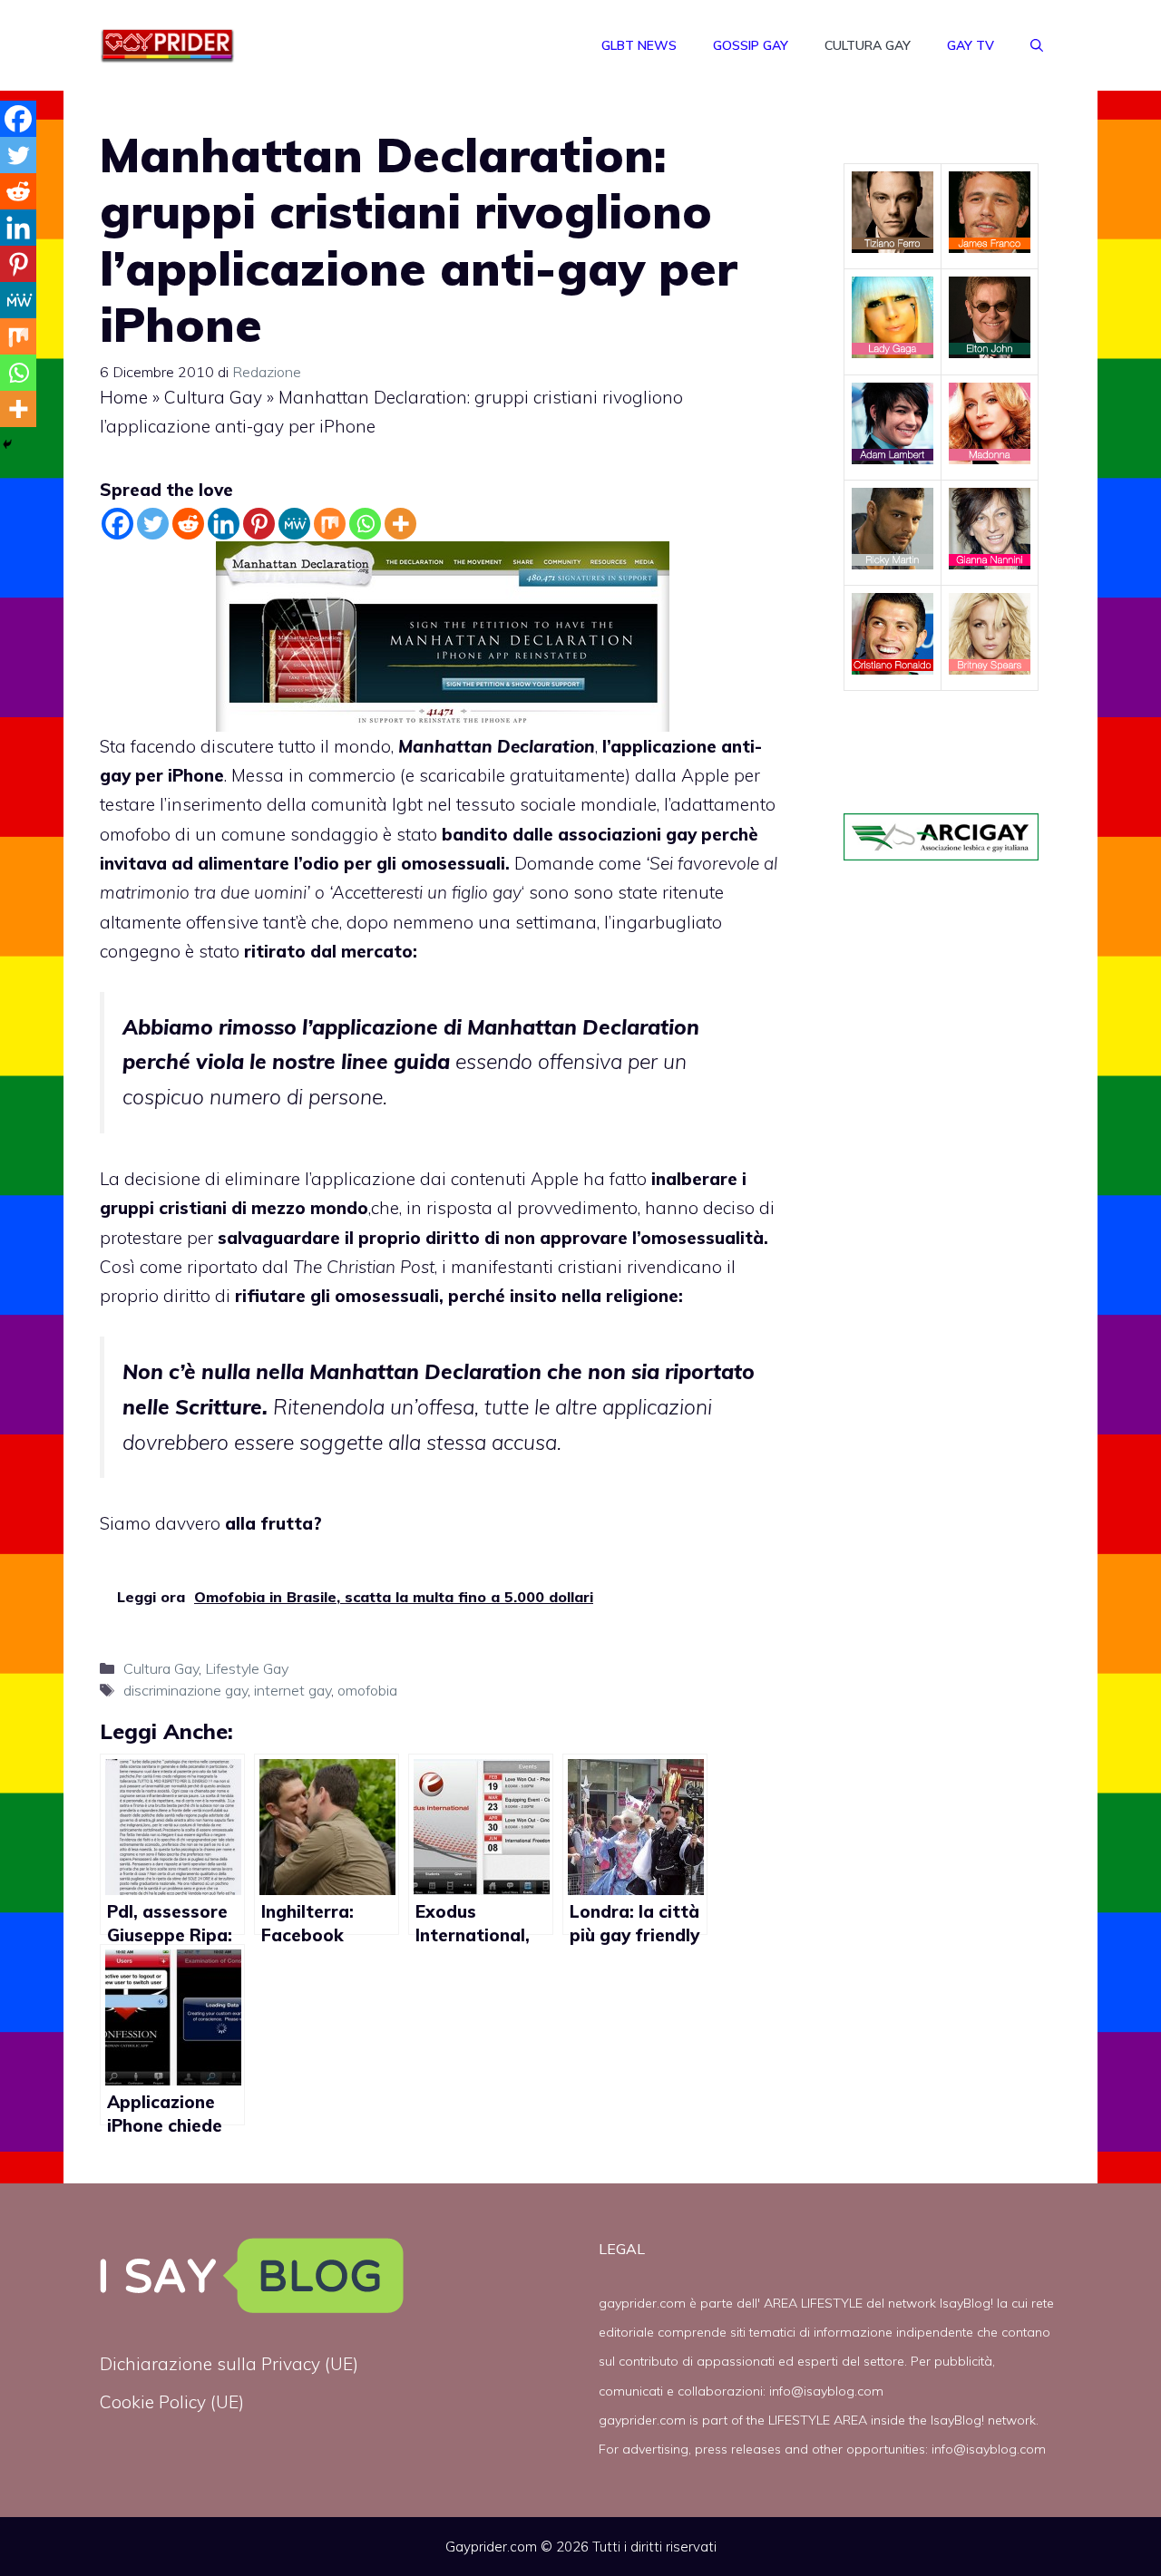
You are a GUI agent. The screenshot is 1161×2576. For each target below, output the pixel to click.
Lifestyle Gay (247, 1668)
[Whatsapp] (365, 524)
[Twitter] (153, 524)
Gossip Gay (751, 45)
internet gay (293, 1690)
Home (124, 397)
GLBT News (639, 45)
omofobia (367, 1690)
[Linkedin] (224, 524)
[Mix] (330, 524)
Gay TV (971, 45)
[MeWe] (294, 524)
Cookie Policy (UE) (172, 2402)
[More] (400, 524)
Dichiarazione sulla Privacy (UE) (229, 2364)
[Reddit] (188, 524)
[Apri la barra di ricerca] (1037, 45)
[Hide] (7, 444)
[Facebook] (117, 524)
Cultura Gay (868, 45)
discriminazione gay (185, 1690)
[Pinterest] (259, 524)
